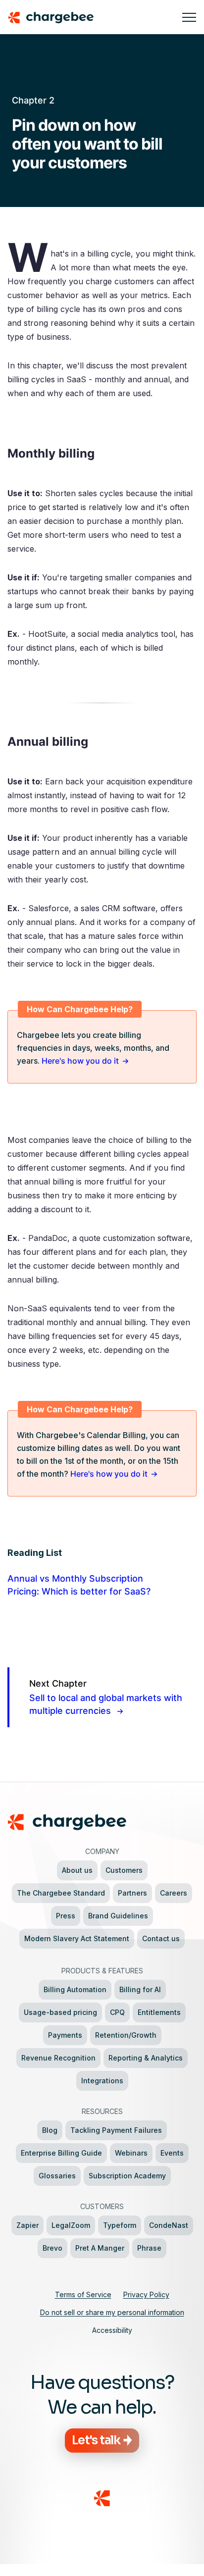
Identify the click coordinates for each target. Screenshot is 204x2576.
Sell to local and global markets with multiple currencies (106, 1697)
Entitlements (159, 2012)
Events (172, 2153)
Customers (124, 1870)
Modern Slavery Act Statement (77, 1938)
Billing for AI (140, 1989)
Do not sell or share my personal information (112, 2312)
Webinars (131, 2153)
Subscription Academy (127, 2176)
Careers (174, 1893)
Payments (65, 2035)
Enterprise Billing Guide (61, 2153)
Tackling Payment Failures (116, 2130)
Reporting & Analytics (146, 2058)
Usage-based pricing (60, 2012)
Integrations (102, 2081)
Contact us (161, 1938)
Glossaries (57, 2176)
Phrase (149, 2248)
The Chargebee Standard (61, 1893)
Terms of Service (83, 2294)
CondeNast (169, 2225)
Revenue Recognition (58, 2058)
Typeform (120, 2225)
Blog (50, 2130)
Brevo (52, 2248)
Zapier (27, 2225)
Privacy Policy (146, 2294)
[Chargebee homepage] (91, 17)
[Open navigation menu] (189, 17)
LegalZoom (71, 2225)
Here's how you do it (80, 1061)
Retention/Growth (126, 2035)
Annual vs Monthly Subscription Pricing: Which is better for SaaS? (79, 1585)
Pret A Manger (100, 2248)
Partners (132, 1893)
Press (66, 1916)
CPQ (117, 2012)
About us (77, 1870)
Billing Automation (75, 1989)
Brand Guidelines (118, 1916)
